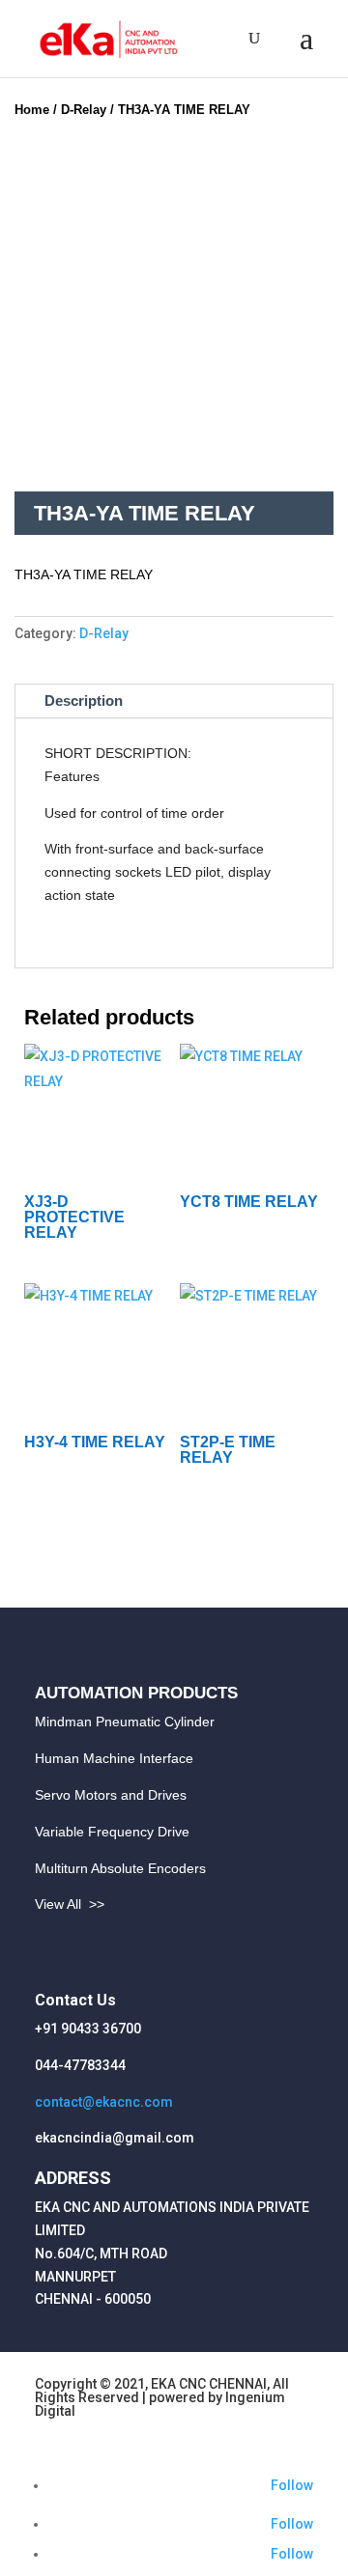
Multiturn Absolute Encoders (120, 1868)
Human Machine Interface (114, 1758)
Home (32, 110)
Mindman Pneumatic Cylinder (125, 1722)
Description (84, 700)
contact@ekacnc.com (104, 2102)
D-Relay (84, 110)
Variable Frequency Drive (112, 1832)
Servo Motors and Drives (111, 1795)
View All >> (70, 1904)
